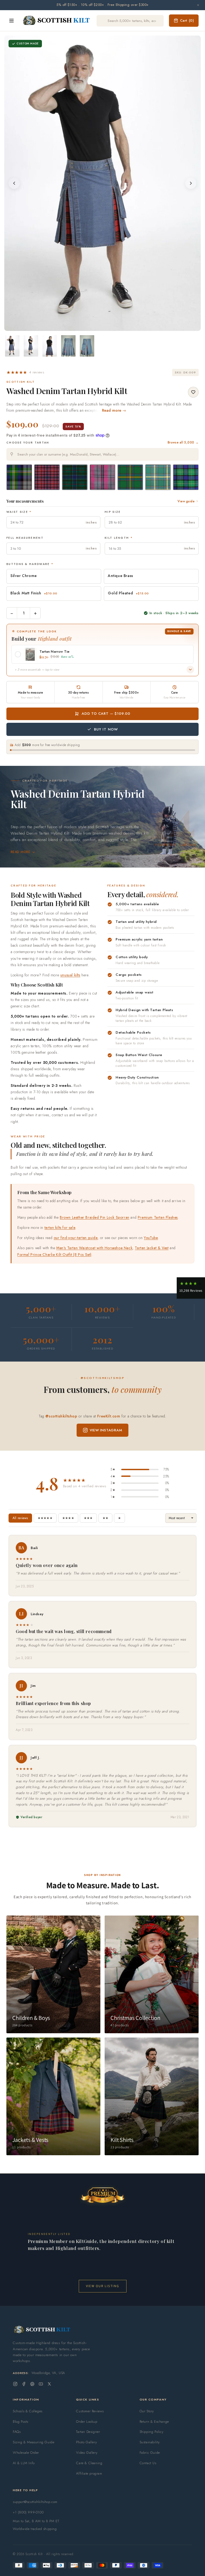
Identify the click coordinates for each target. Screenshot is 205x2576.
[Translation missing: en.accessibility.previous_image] (14, 183)
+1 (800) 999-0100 (28, 2512)
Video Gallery (87, 2453)
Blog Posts (21, 2422)
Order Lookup (87, 2422)
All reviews (20, 1518)
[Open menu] (11, 21)
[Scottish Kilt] (57, 21)
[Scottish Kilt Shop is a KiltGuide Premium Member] (102, 2195)
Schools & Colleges (28, 2411)
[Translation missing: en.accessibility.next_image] (191, 183)
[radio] (19, 477)
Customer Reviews (90, 2411)
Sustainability (150, 2442)
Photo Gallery (86, 2442)
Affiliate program (89, 2473)
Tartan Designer (88, 2432)
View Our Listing (103, 2286)
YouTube (151, 1238)
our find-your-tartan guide (76, 1238)
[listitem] (12, 346)
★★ (105, 1518)
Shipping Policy (152, 2432)
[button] (25, 372)
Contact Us (148, 2463)
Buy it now (106, 729)
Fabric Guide (150, 2453)
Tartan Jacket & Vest (152, 1248)
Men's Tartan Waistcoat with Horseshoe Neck (94, 1248)
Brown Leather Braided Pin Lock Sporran (95, 1217)
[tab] (96, 326)
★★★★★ (45, 1518)
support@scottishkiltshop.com (35, 2502)
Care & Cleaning (89, 2463)
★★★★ (68, 1518)
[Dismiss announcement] (198, 5)
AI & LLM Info (24, 2463)
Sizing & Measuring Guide (33, 2442)
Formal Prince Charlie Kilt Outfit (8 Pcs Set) (54, 1255)
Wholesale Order (26, 2453)
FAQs (17, 2432)
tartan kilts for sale (60, 1228)
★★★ (88, 1518)
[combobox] (102, 454)
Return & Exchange (154, 2422)
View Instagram (106, 1430)
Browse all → (183, 442)
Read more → (114, 410)
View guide (186, 501)
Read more (20, 852)
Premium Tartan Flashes (158, 1217)
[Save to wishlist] (193, 392)
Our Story (147, 2411)
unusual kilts (70, 975)
